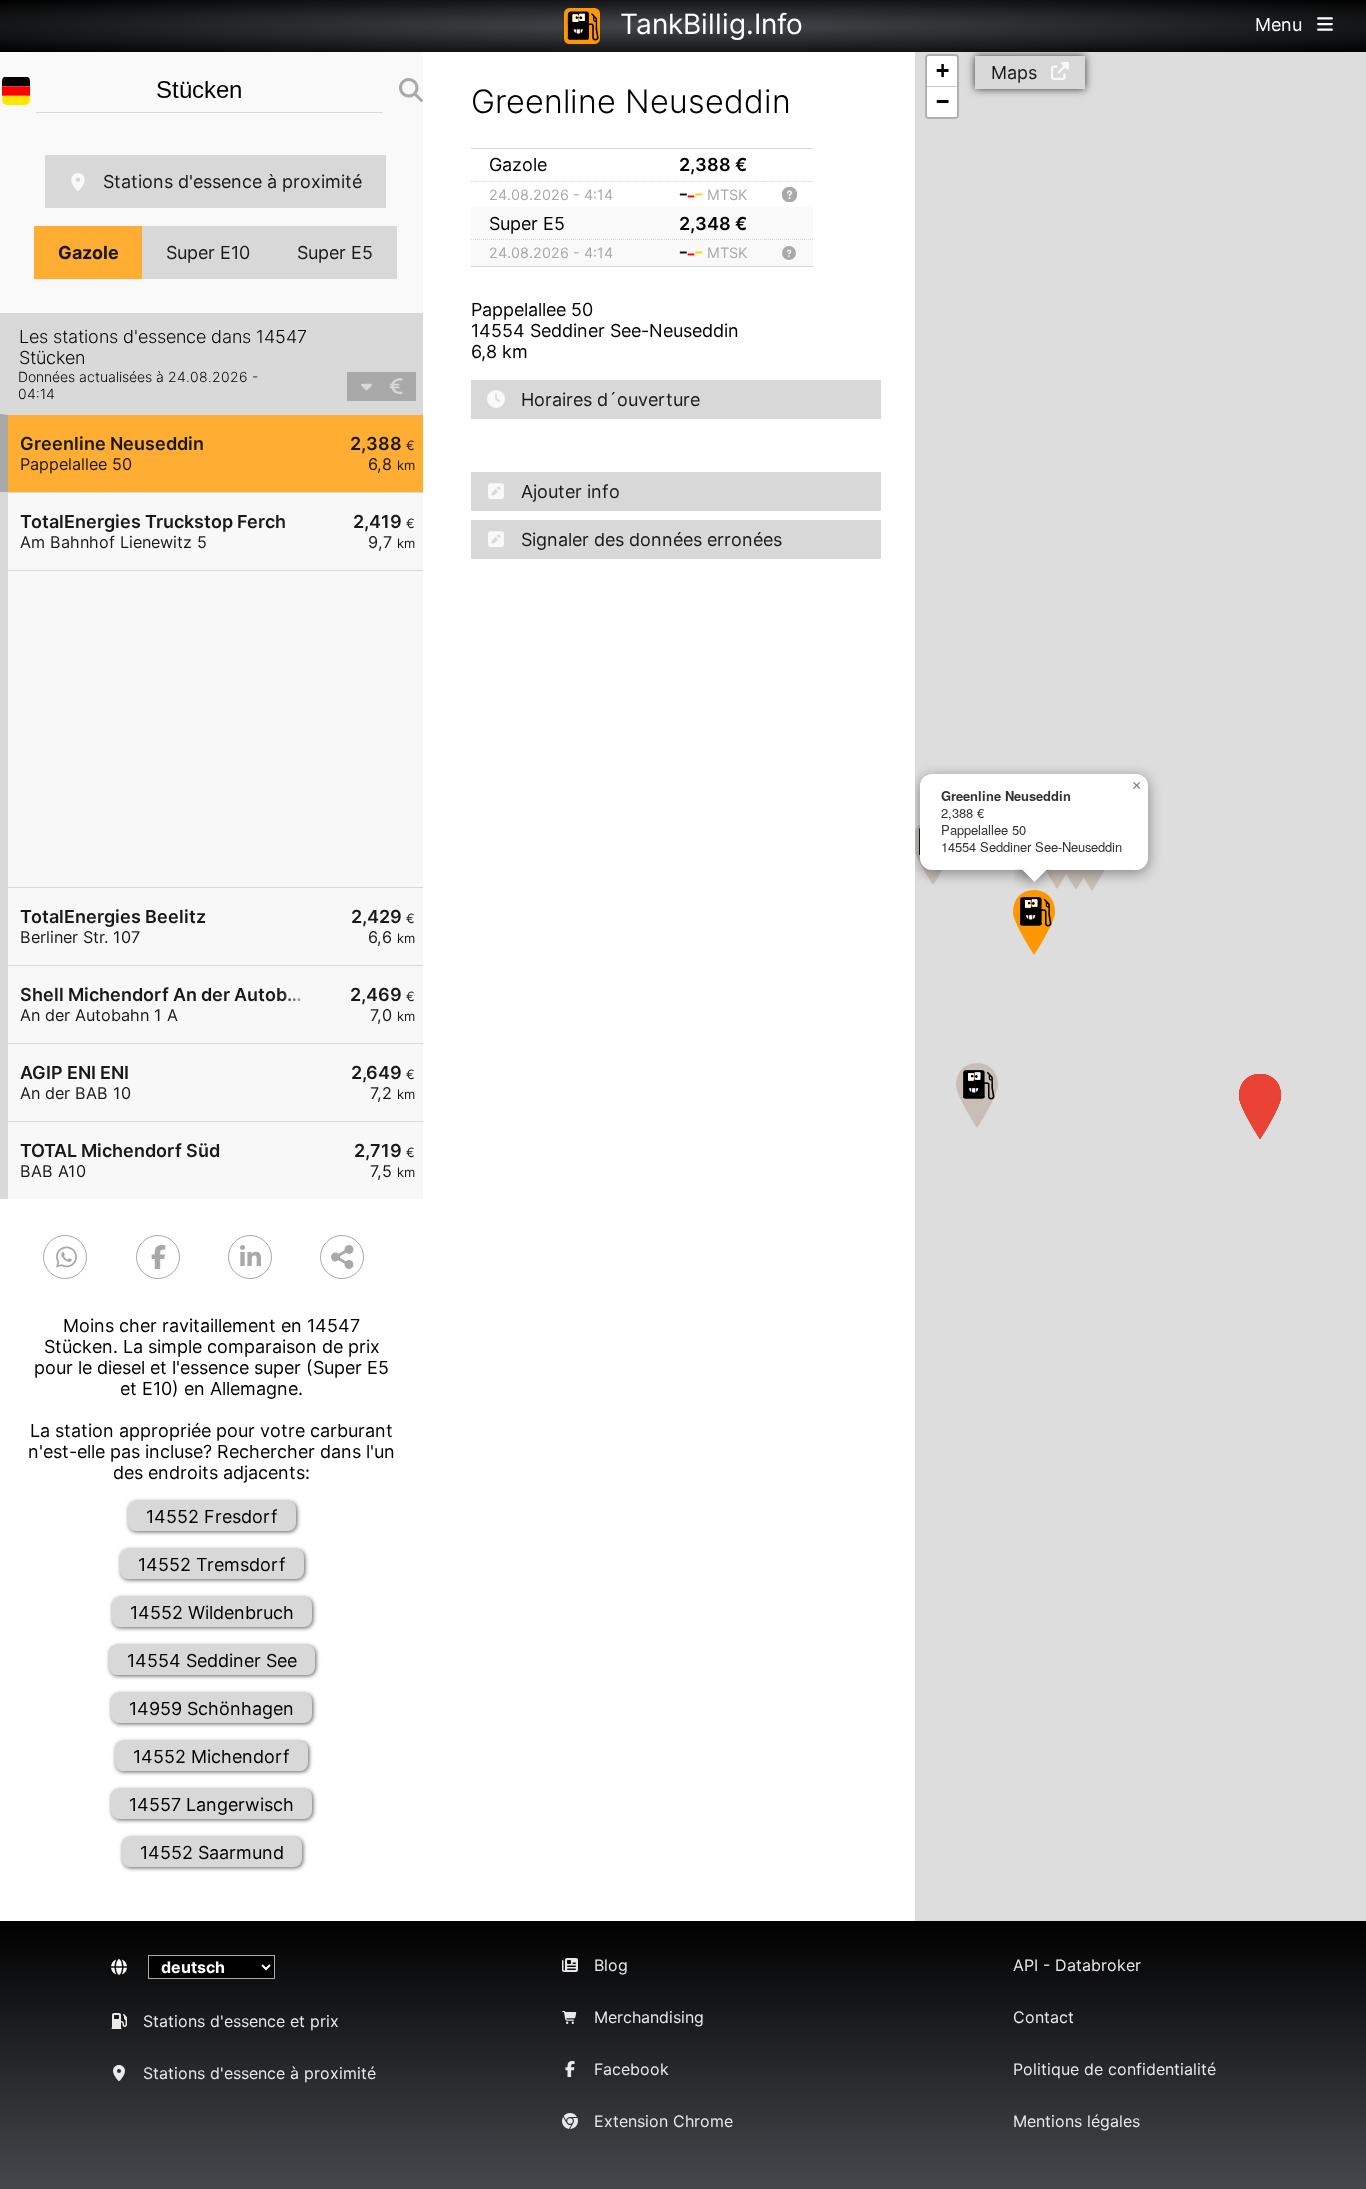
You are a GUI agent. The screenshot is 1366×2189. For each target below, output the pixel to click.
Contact (1043, 2017)
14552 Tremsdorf (212, 1564)
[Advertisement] (225, 729)
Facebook (631, 2069)
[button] (1034, 922)
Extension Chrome (663, 2121)
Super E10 (208, 252)
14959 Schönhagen (211, 1708)
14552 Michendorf (211, 1756)
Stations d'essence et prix (241, 2021)
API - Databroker (1077, 1965)
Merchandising (649, 2017)
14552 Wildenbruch (212, 1612)
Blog (611, 1965)
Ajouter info (570, 491)
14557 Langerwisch (211, 1804)
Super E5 (335, 252)
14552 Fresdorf (212, 1516)
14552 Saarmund (212, 1852)
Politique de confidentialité (1114, 2069)
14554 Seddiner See (212, 1660)
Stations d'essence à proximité (232, 181)
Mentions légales (1076, 2121)
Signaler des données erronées (651, 539)
